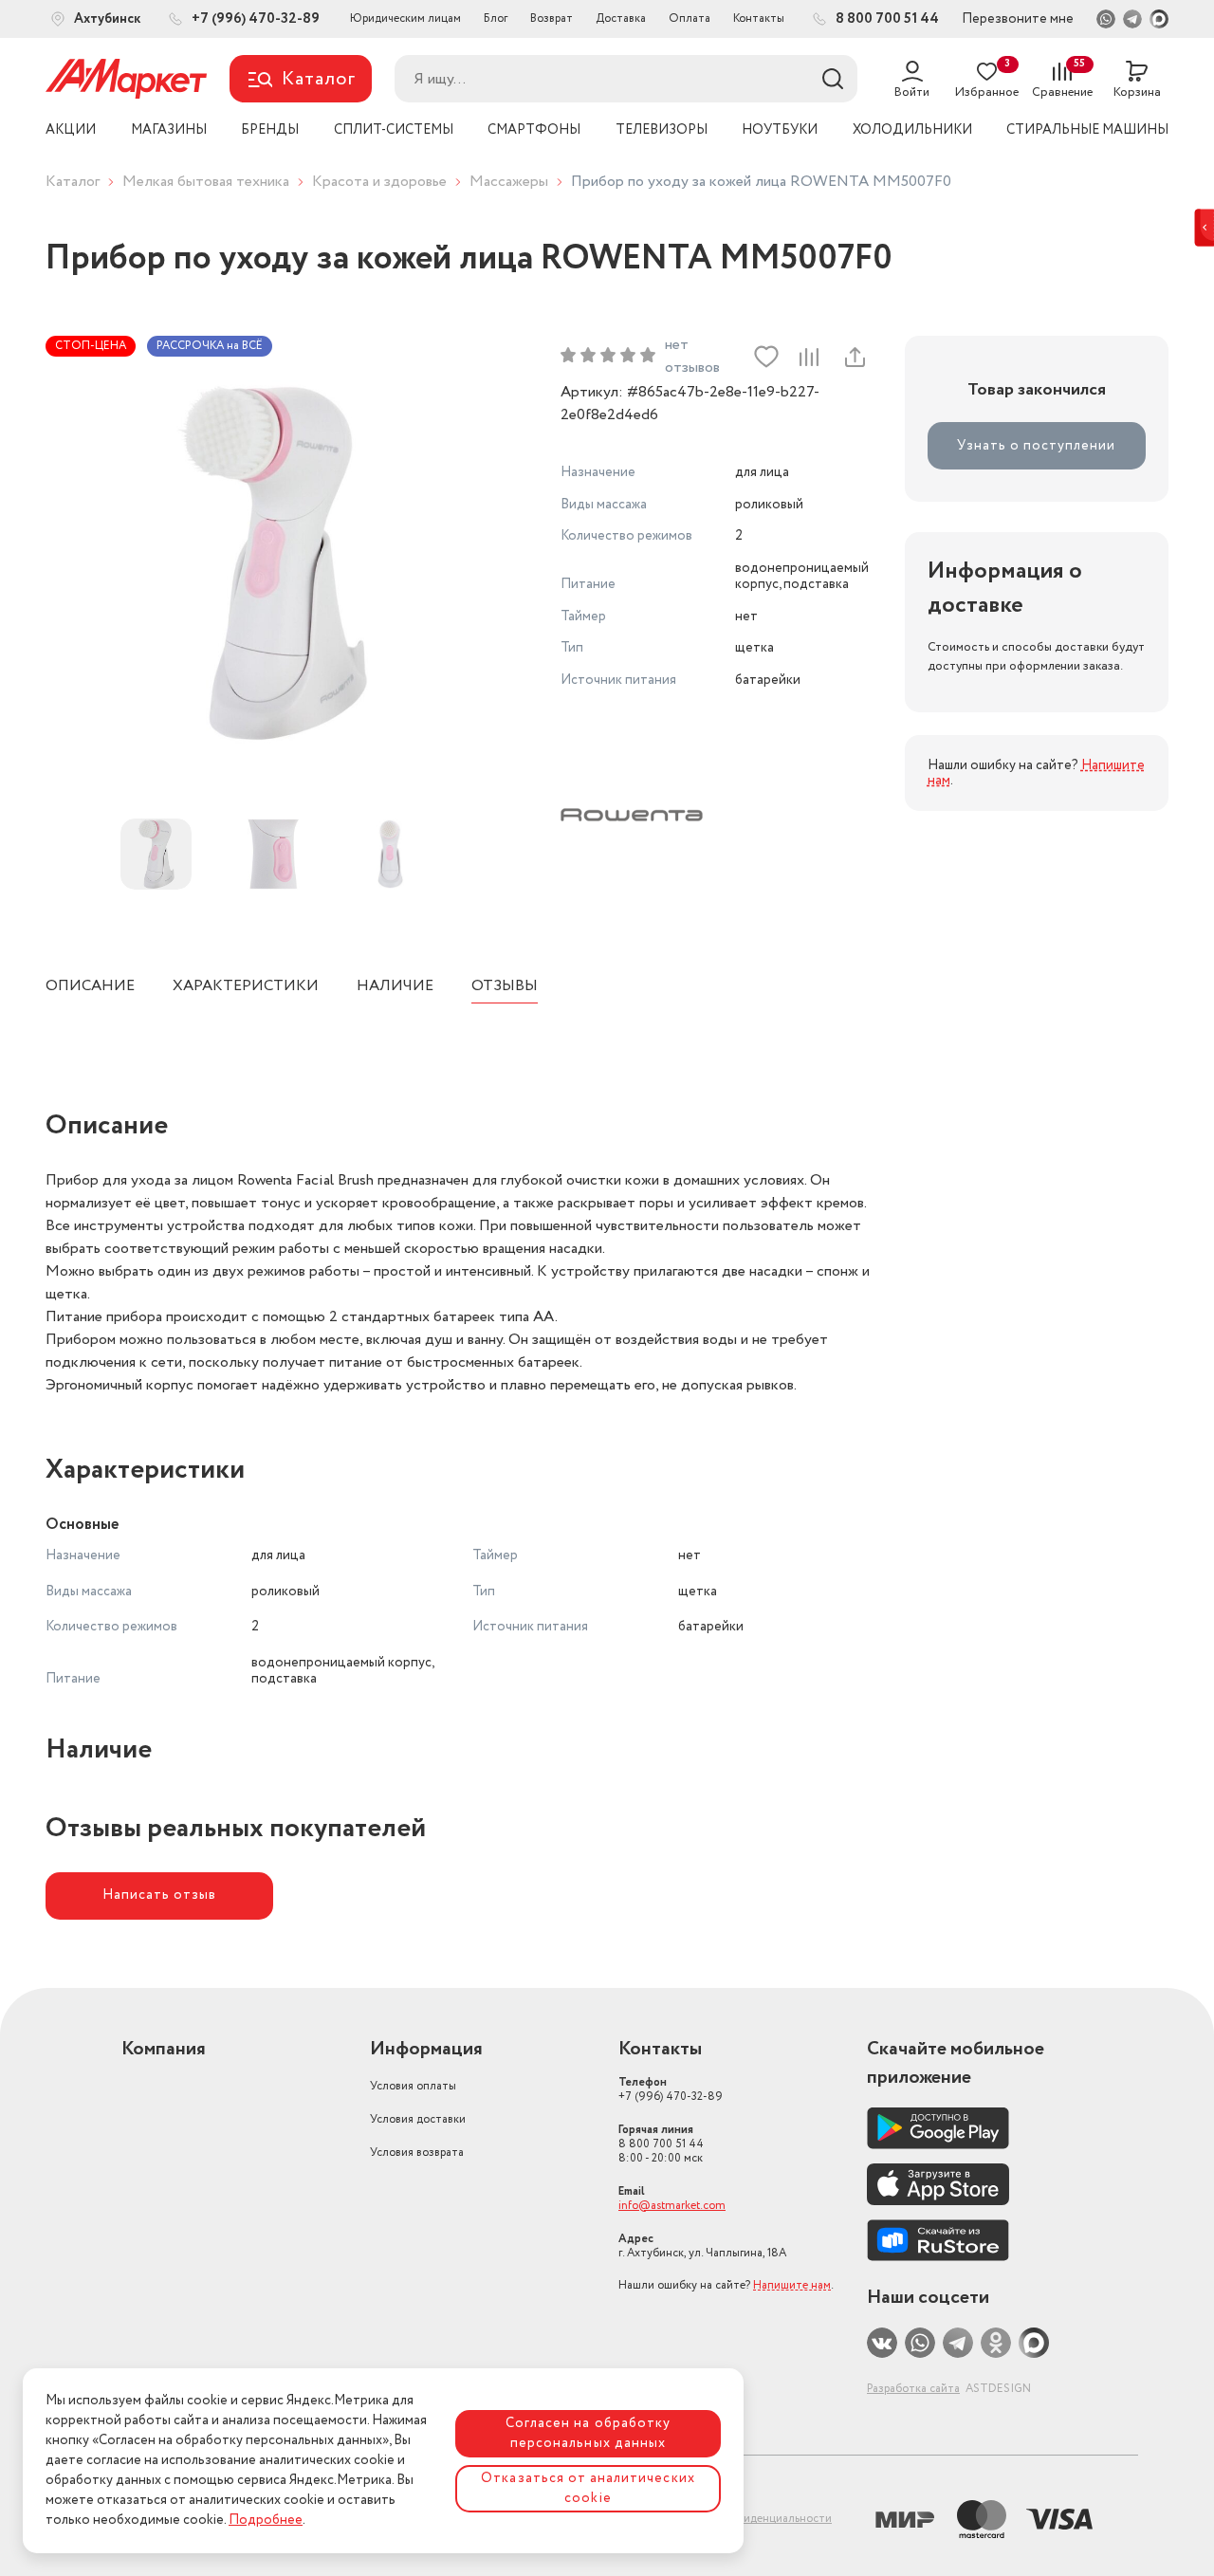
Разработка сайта (913, 2389)
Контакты (759, 18)
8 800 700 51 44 (661, 2144)
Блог (496, 18)
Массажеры (509, 182)
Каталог (73, 182)
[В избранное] (766, 357)
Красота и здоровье (379, 182)
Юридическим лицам (405, 18)
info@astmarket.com (672, 2206)
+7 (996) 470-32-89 (671, 2089)
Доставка (621, 18)
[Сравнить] (809, 357)
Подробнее (266, 2520)
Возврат (552, 18)
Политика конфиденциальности (746, 2519)
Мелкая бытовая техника (206, 182)
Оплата (690, 18)
